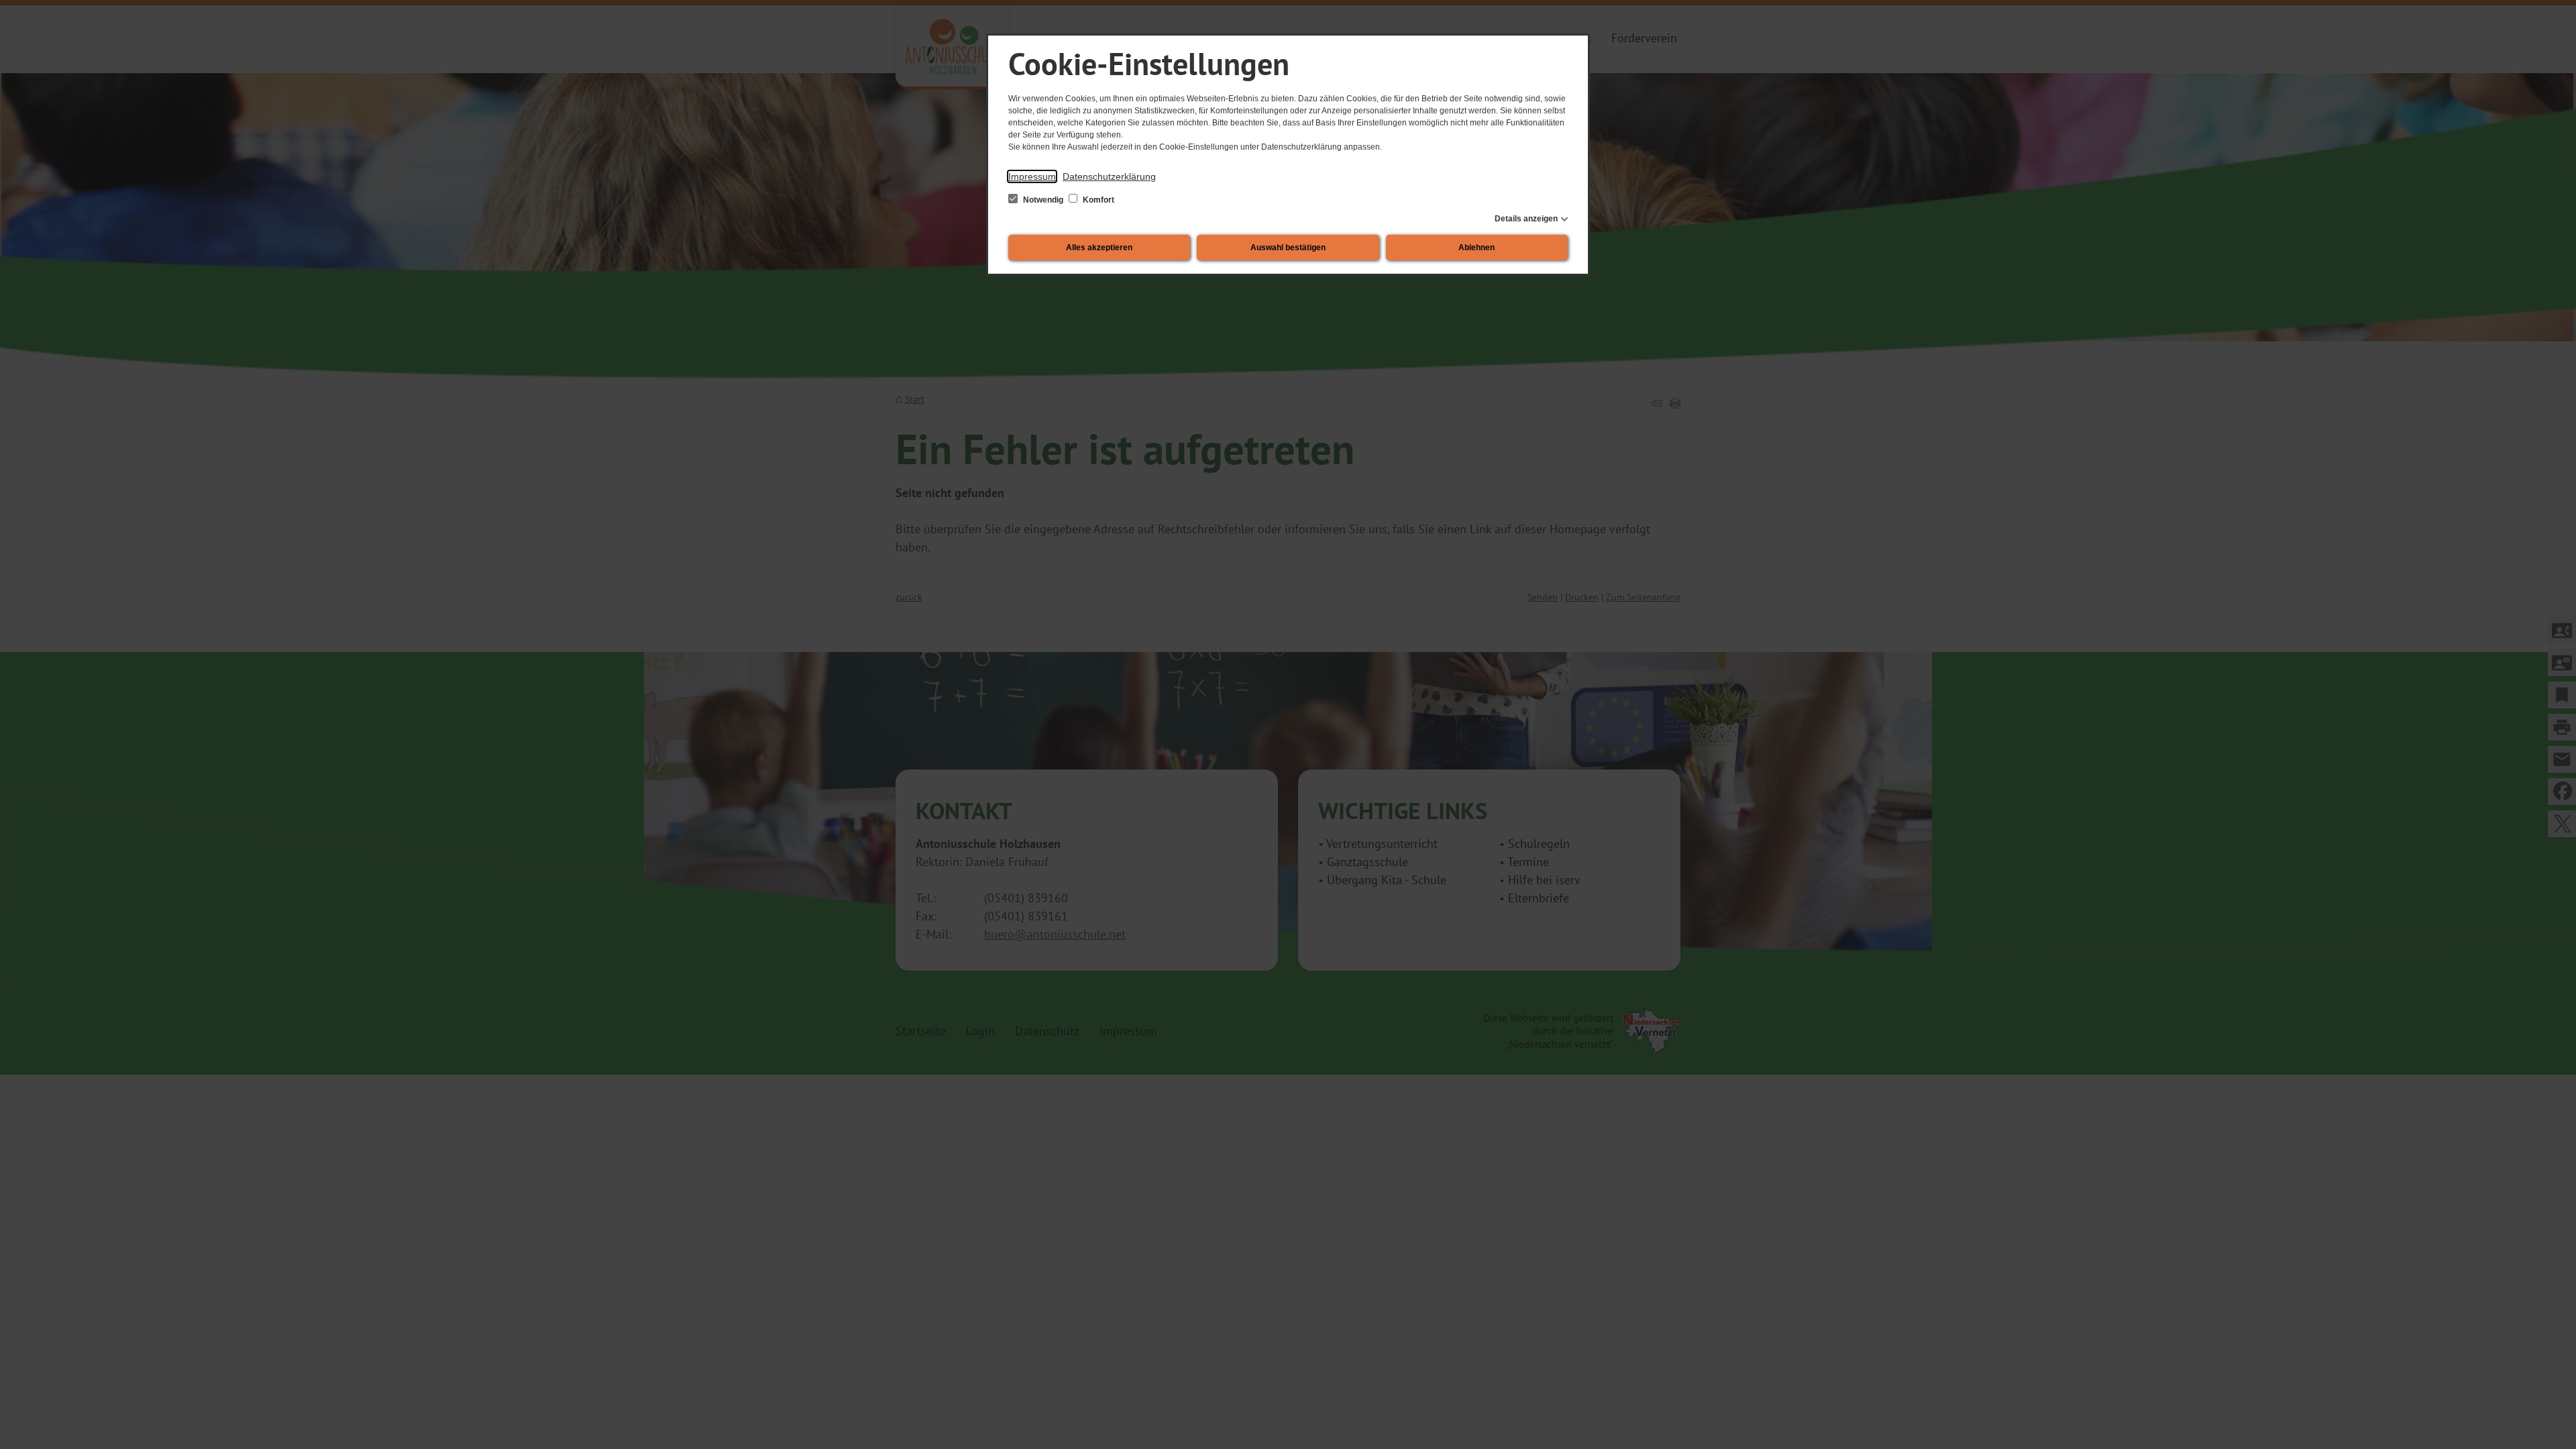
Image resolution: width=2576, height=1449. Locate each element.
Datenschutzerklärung (1109, 176)
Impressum (1032, 176)
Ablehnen (1477, 248)
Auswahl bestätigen (1288, 248)
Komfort (1097, 200)
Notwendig (1043, 200)
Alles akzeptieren (1099, 248)
